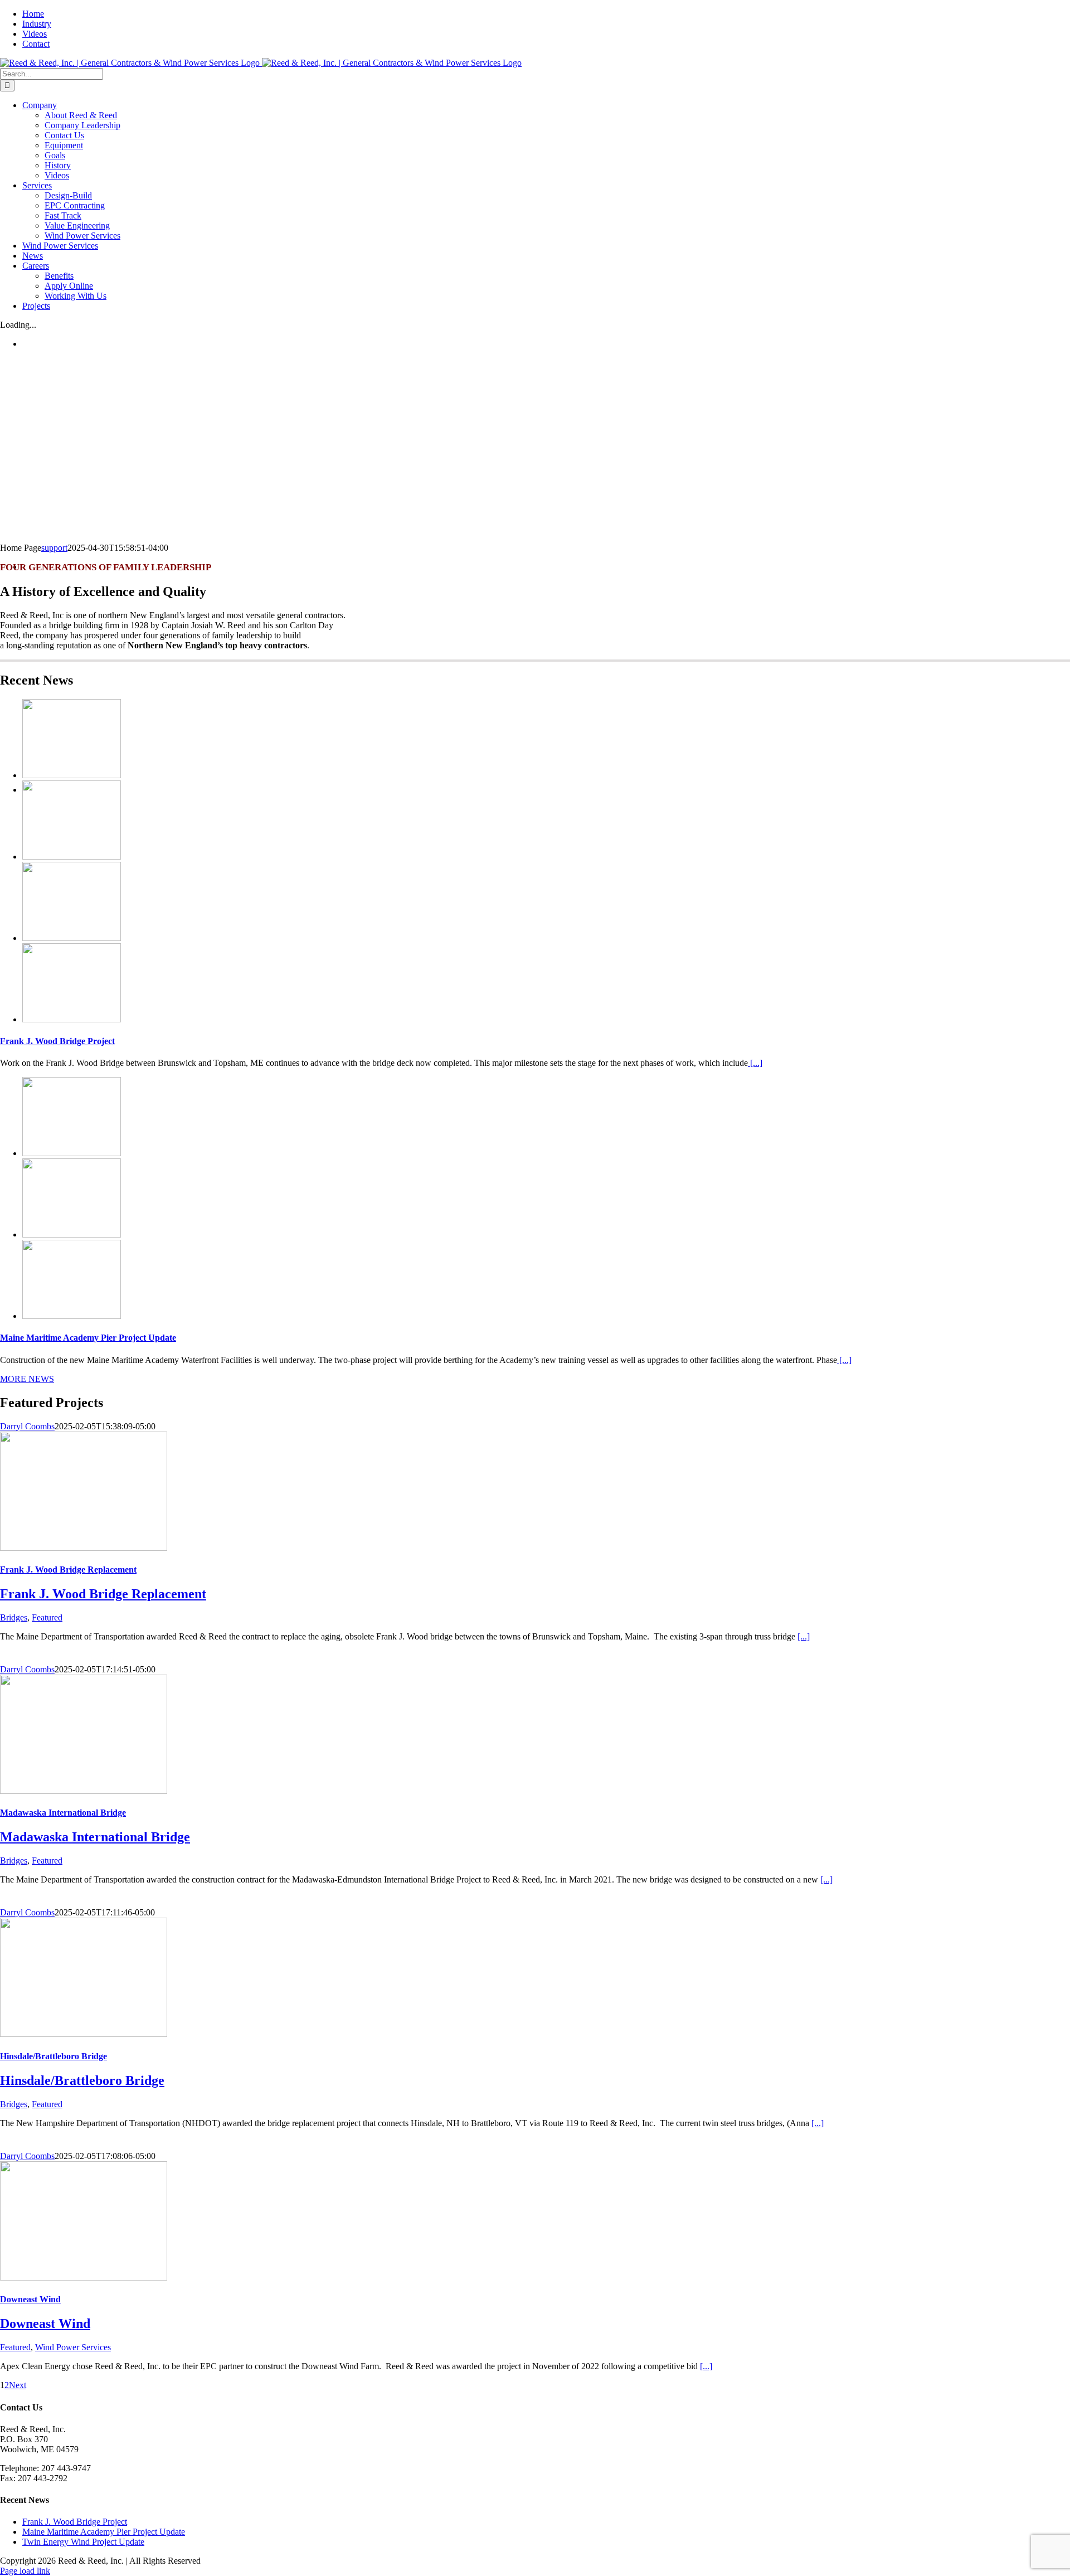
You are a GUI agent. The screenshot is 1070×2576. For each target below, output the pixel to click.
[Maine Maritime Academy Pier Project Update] (72, 1153)
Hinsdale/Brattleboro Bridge (53, 2056)
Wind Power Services (73, 2347)
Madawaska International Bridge (63, 1813)
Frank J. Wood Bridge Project (57, 1041)
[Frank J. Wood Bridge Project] (72, 775)
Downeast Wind (30, 2299)
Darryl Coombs (27, 1426)
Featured (47, 1617)
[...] (755, 1063)
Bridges (14, 1617)
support (54, 548)
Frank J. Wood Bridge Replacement (68, 1570)
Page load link (25, 2571)
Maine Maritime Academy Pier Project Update (88, 1338)
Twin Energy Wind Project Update (83, 2542)
